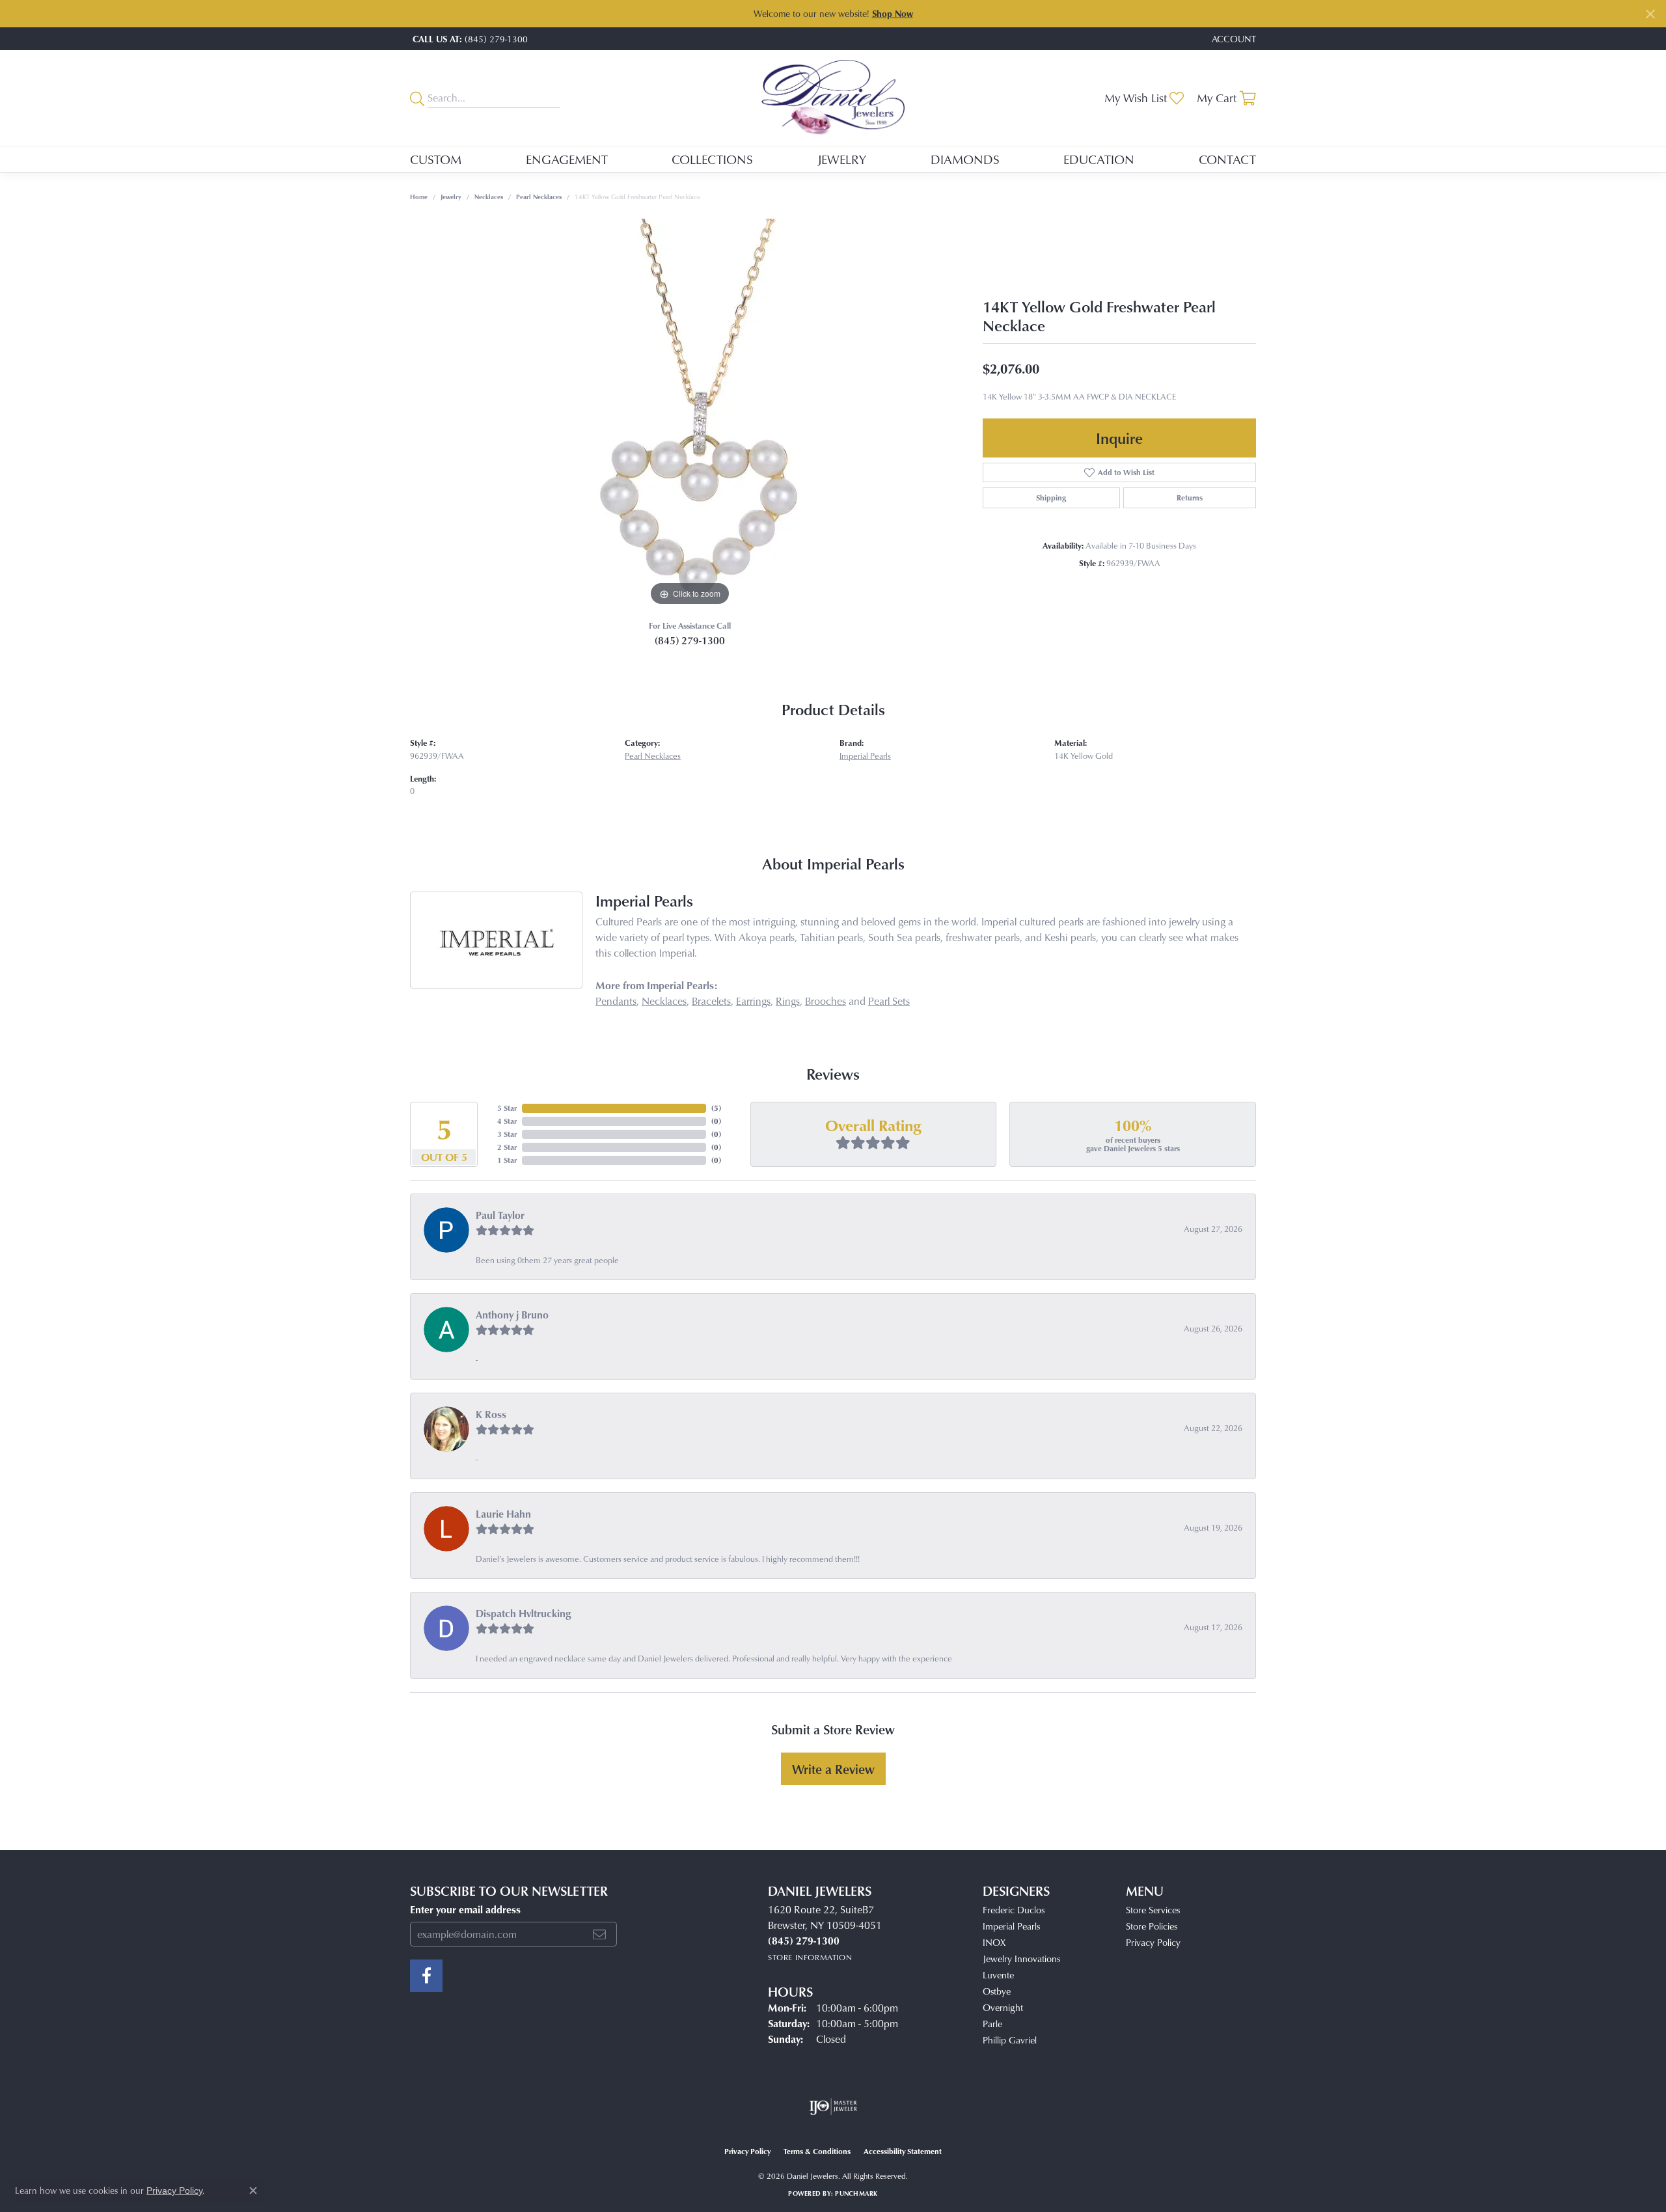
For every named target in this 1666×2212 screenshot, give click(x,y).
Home (419, 197)
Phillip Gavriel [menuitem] (1010, 2040)
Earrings (753, 1001)
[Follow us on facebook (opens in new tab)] (426, 1976)
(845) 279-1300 (690, 640)
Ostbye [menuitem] (997, 1991)
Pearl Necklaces (539, 197)
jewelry (451, 197)
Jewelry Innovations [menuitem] (1021, 1959)
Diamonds (965, 159)
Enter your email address (465, 1909)
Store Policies (1152, 1926)
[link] (469, 39)
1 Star (507, 1160)
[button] (1233, 39)
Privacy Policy (1153, 1942)
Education (1099, 159)
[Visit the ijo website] (833, 2107)
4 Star (507, 1121)
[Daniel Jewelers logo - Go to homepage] (833, 98)
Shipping (1051, 498)
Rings (788, 1001)
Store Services (1153, 1910)
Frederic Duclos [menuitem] (1014, 1910)
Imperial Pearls (865, 756)
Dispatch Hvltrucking (524, 1613)
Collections (712, 159)
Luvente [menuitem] (998, 1975)
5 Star (507, 1108)
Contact (1227, 159)
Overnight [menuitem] (1003, 2007)
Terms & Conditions (817, 2151)
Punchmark (856, 2193)
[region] (690, 414)
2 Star (507, 1147)
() (716, 1108)
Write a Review (833, 1769)
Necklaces (489, 197)
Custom (436, 159)
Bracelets (711, 1001)
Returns (1190, 498)
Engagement (567, 159)
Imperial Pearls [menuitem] (1011, 1926)
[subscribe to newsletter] (599, 1934)
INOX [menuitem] (994, 1942)
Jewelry (842, 159)
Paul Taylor (500, 1215)
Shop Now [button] (893, 13)
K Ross (491, 1414)
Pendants (616, 1001)
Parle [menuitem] (992, 2024)
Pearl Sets (889, 1001)
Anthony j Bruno (512, 1315)
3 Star (507, 1134)
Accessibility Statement (903, 2151)
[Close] (1650, 14)
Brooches (826, 1001)
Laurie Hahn (503, 1514)
